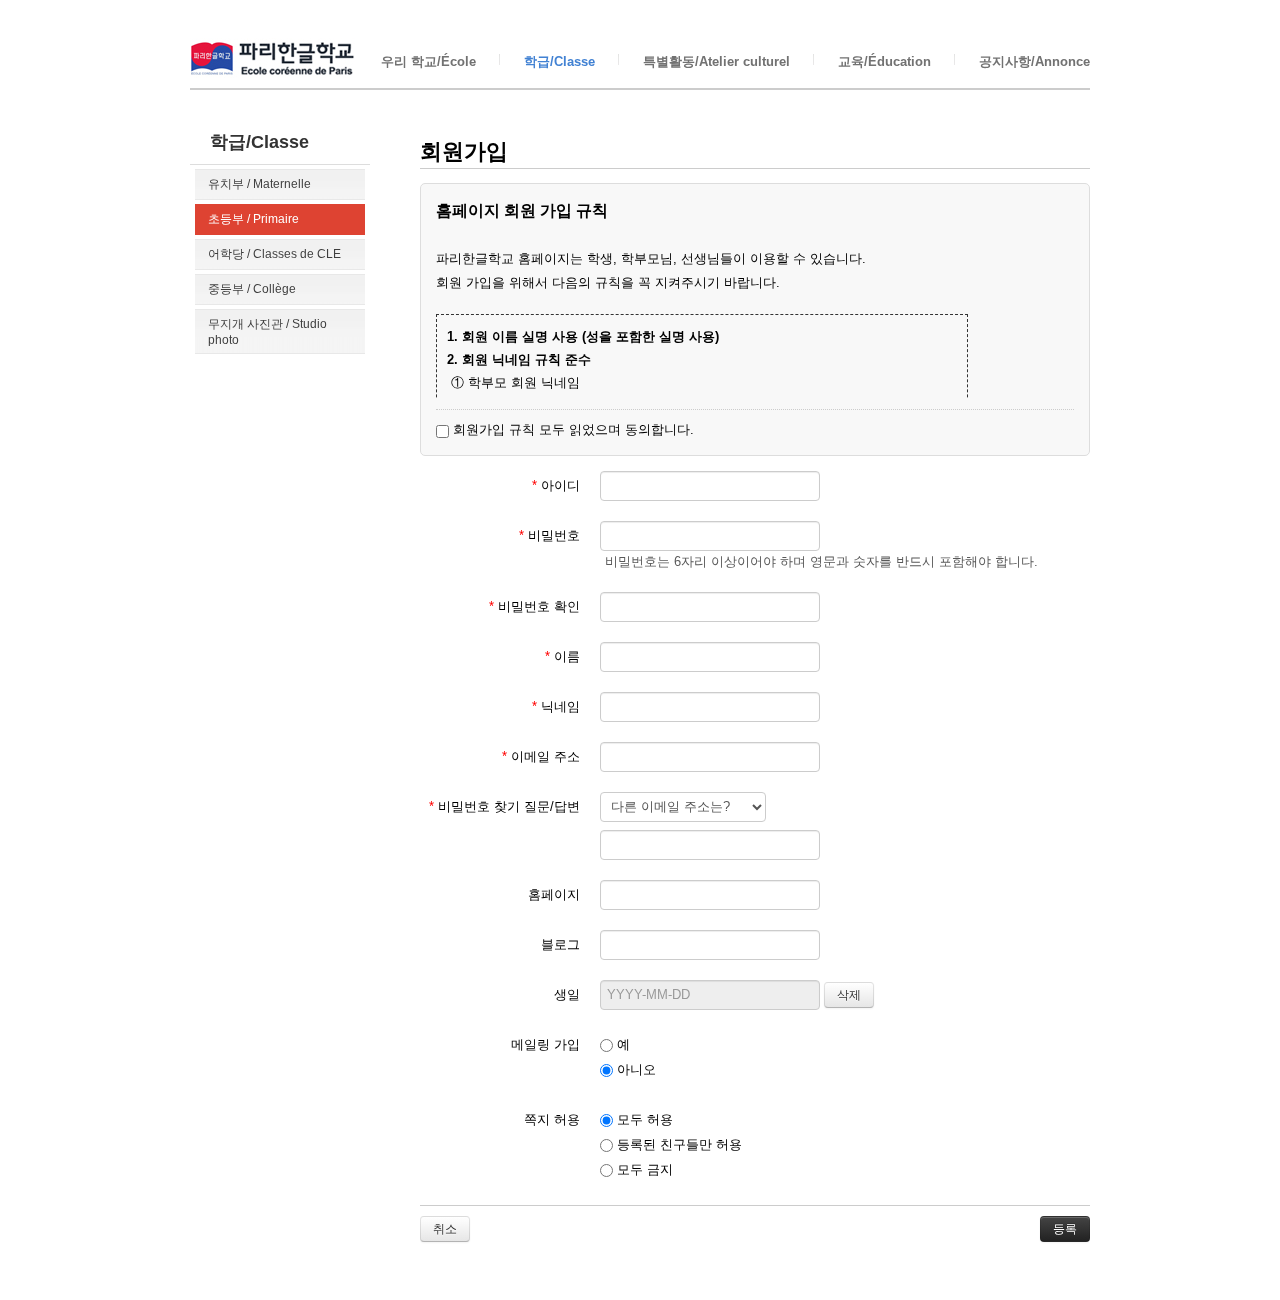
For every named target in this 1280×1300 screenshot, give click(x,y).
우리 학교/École (428, 61)
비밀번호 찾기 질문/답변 (504, 806)
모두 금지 (643, 1169)
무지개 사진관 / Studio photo (267, 332)
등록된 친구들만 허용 (677, 1144)
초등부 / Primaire (253, 219)
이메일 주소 (541, 756)
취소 (445, 1229)
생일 (567, 994)
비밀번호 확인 (534, 606)
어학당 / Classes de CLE (274, 254)
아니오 (634, 1069)
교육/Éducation (884, 61)
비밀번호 (549, 535)
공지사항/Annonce (1034, 61)
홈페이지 (554, 894)
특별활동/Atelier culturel (716, 61)
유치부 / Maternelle (259, 184)
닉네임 (556, 706)
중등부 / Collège (252, 289)
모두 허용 (643, 1119)
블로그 (560, 944)
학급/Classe (559, 61)
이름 (562, 656)
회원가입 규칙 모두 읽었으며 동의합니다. (571, 429)
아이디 (556, 485)
